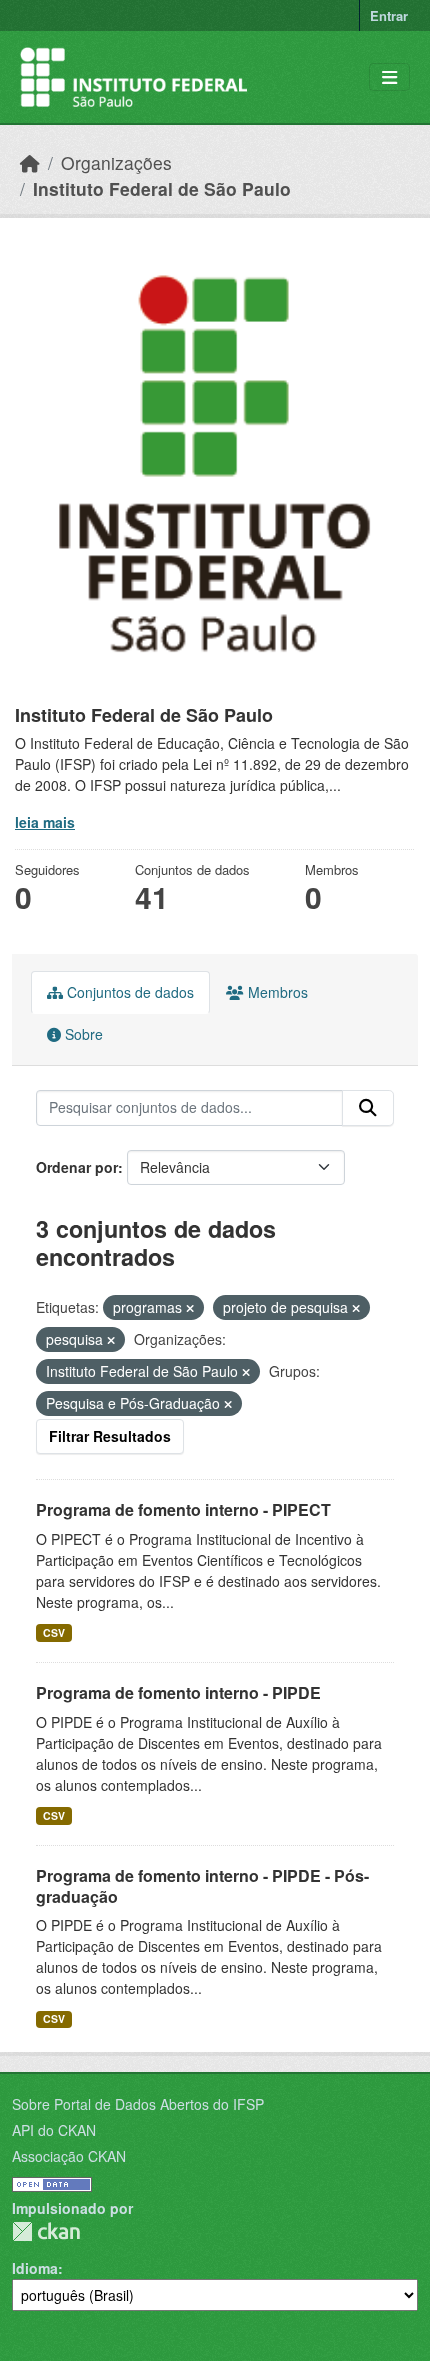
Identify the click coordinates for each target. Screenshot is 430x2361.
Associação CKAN (69, 2156)
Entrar (389, 15)
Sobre (82, 1034)
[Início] (30, 162)
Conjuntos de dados (128, 992)
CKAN (46, 2231)
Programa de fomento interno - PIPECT (183, 1509)
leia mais (45, 822)
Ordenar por (77, 1167)
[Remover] (190, 1308)
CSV (54, 1632)
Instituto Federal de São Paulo (162, 188)
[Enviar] (368, 1108)
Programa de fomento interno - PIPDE (178, 1692)
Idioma (35, 2268)
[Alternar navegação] (389, 77)
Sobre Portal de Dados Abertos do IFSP (138, 2104)
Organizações (116, 162)
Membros (276, 992)
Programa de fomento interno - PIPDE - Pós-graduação (202, 1886)
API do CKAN (54, 2130)
